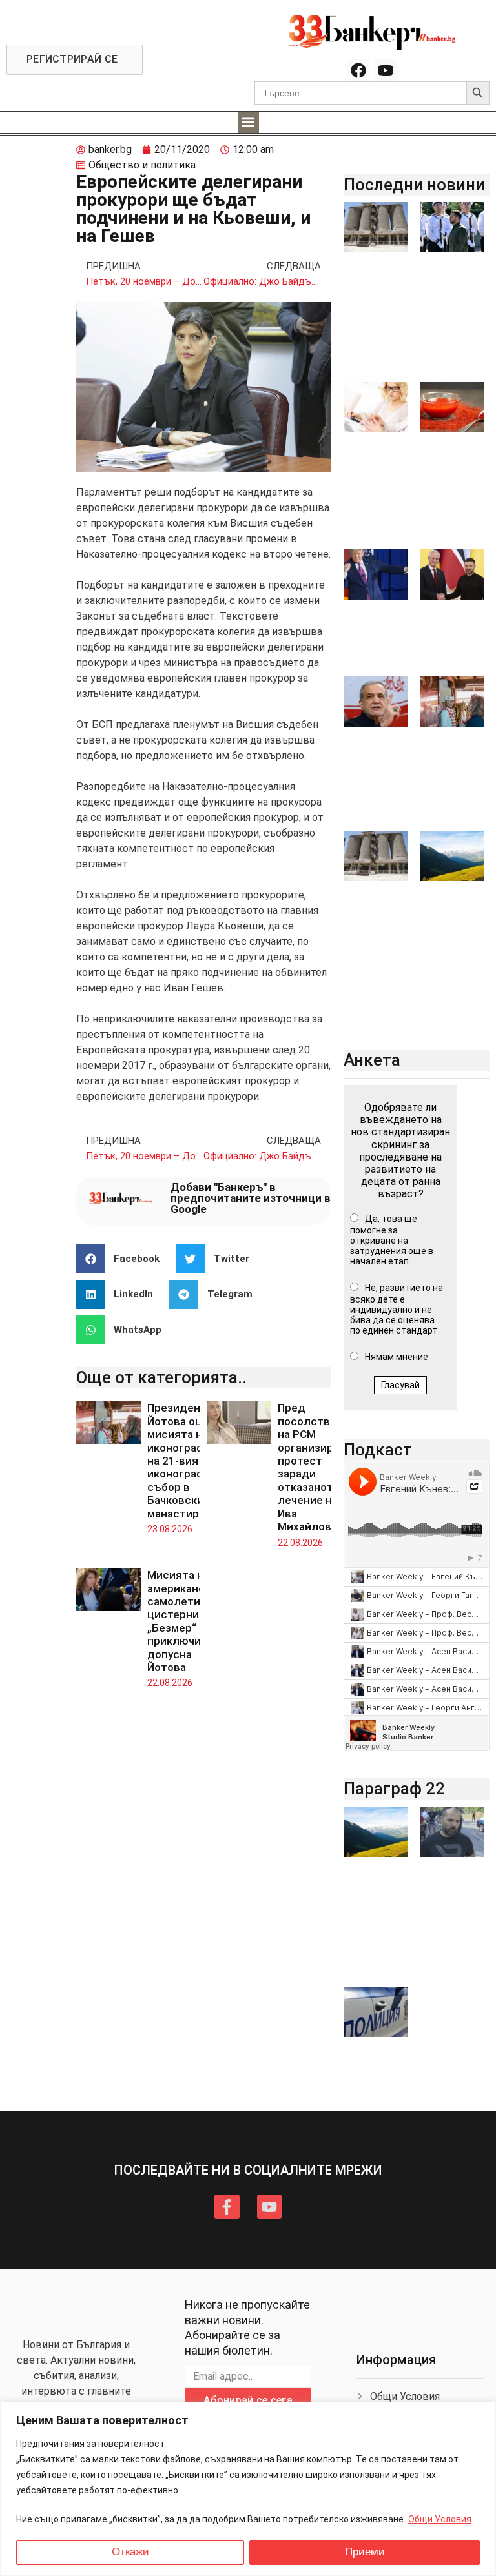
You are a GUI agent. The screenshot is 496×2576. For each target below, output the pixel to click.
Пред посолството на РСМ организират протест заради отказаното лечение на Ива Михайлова (314, 1467)
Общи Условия (440, 2519)
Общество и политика (142, 165)
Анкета (372, 1060)
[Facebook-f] (227, 2207)
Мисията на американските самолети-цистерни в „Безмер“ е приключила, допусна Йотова (188, 1621)
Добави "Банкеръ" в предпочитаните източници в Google (251, 1198)
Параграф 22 (394, 1789)
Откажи (130, 2552)
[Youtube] (386, 70)
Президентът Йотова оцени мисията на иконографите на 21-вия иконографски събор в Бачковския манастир (185, 1460)
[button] (248, 122)
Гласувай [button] (400, 1385)
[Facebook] (358, 70)
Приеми (365, 2552)
